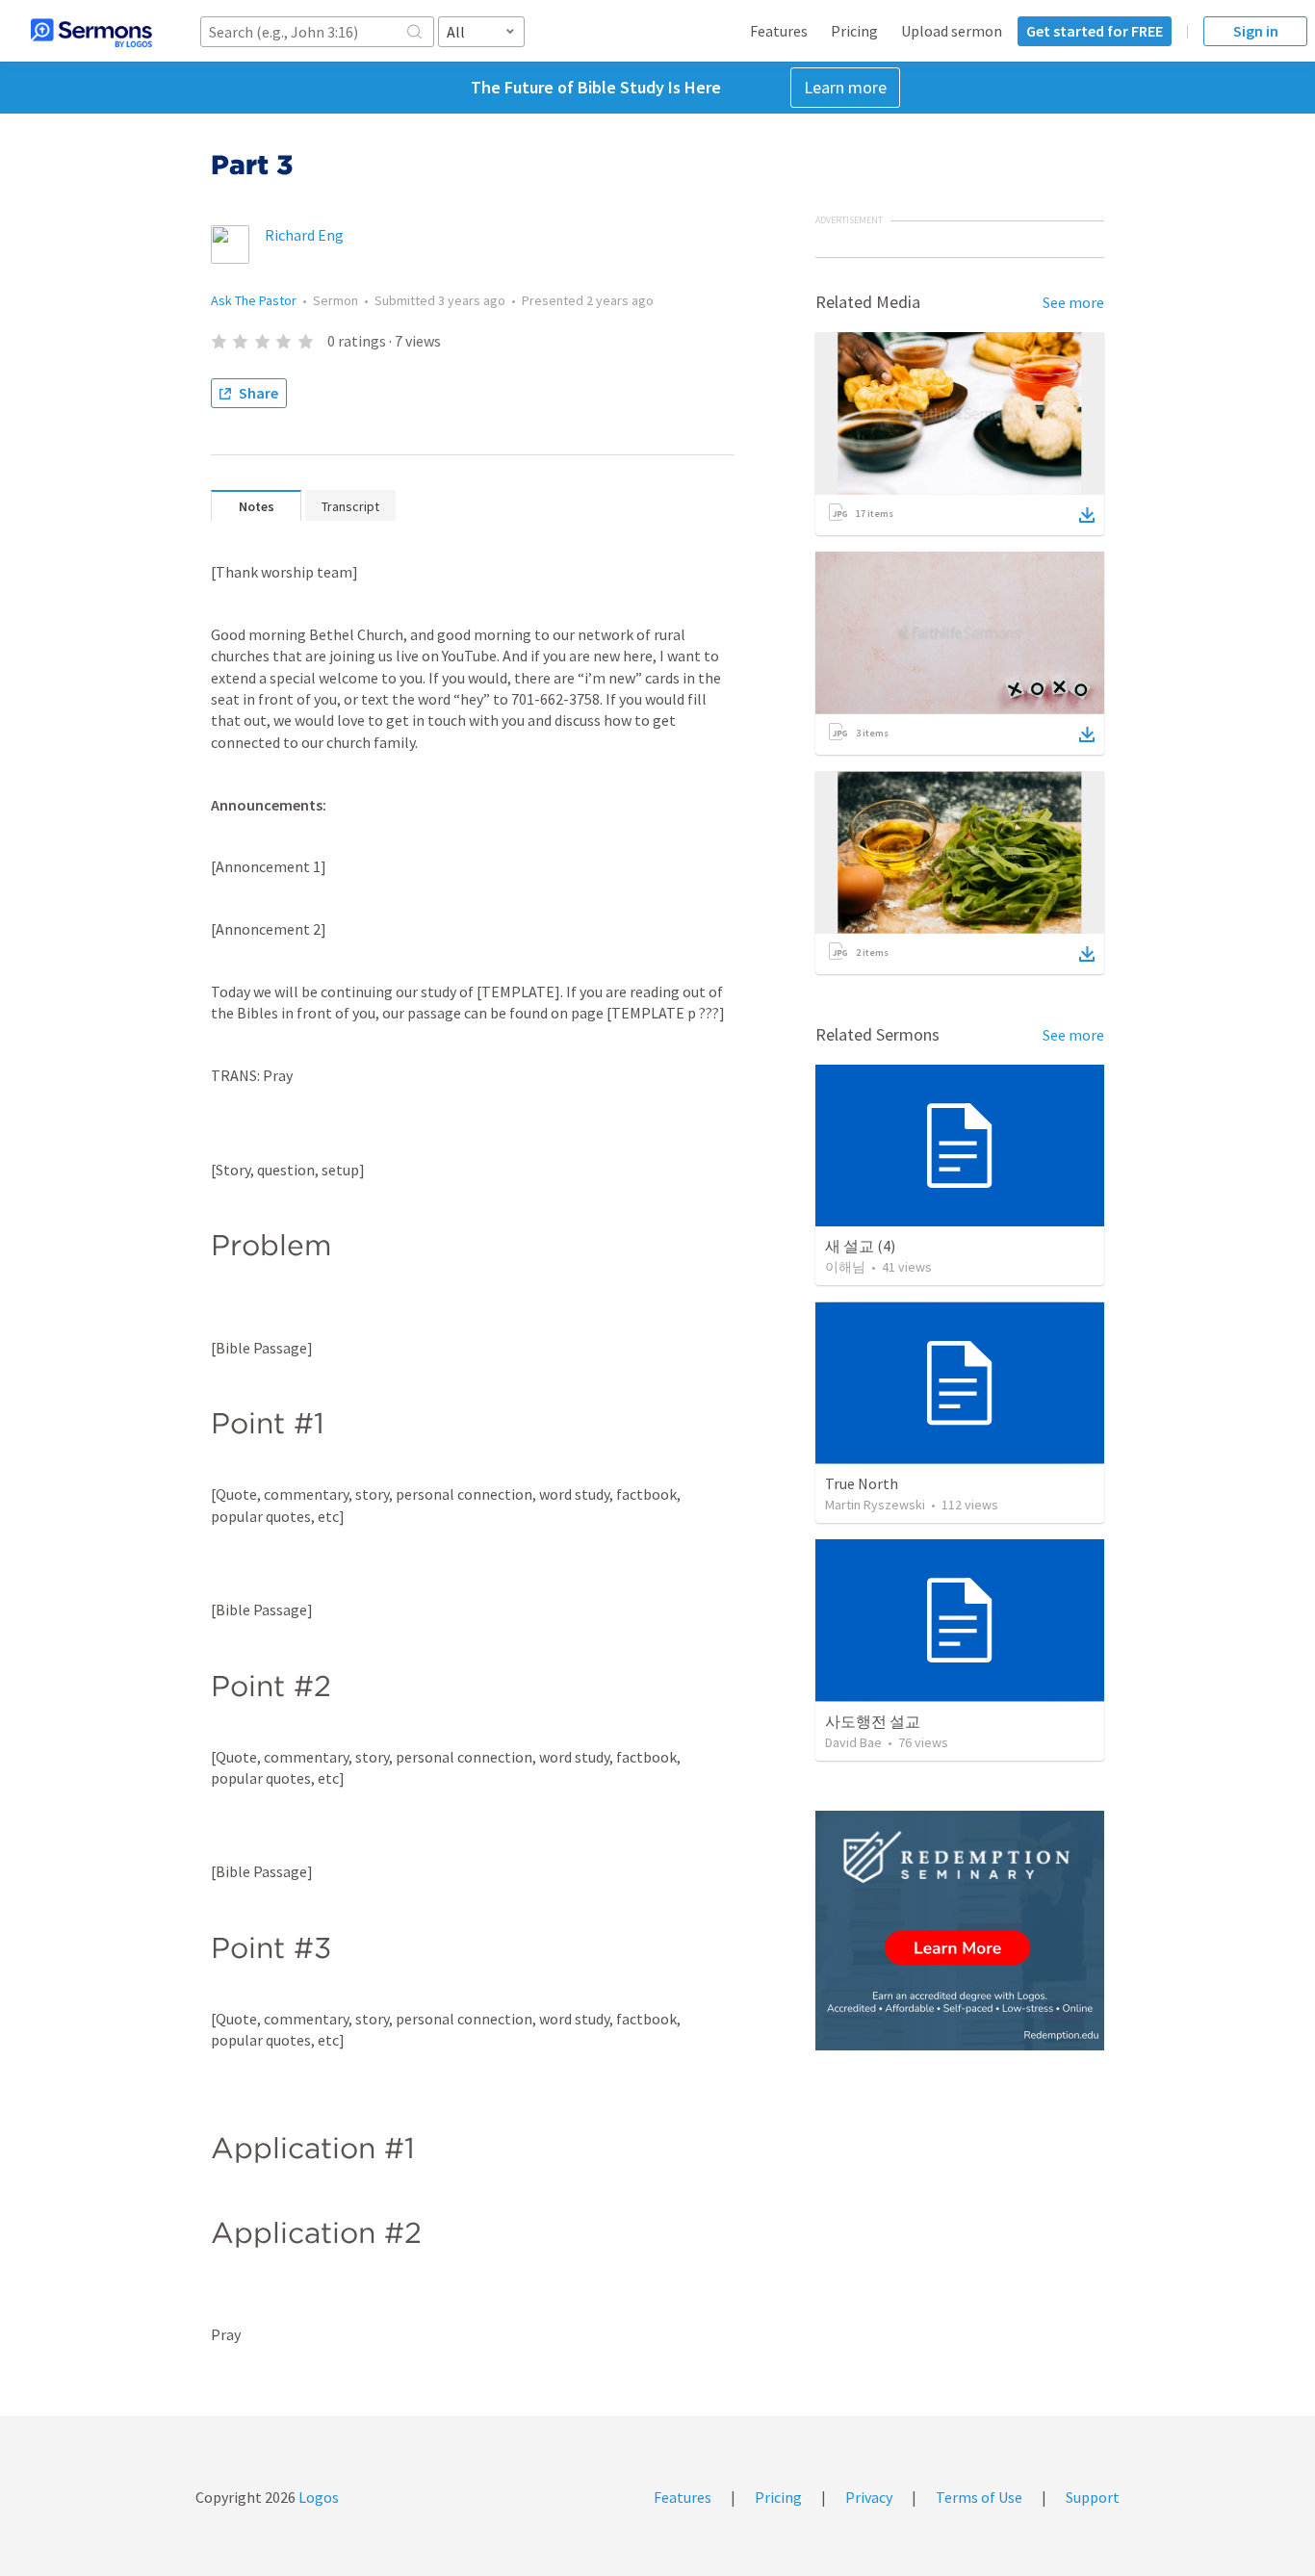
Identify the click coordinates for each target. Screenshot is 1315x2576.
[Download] (1087, 515)
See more (1073, 302)
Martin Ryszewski (875, 1505)
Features (779, 31)
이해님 (845, 1267)
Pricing (854, 31)
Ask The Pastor (254, 300)
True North (862, 1483)
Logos (317, 2497)
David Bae (853, 1742)
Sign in (1256, 31)
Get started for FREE (1095, 31)
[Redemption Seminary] (960, 1931)
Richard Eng (304, 235)
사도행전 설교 (873, 1721)
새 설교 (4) (860, 1246)
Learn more (845, 87)
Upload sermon (952, 31)
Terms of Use (979, 2497)
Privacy (869, 2497)
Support (1093, 2497)
